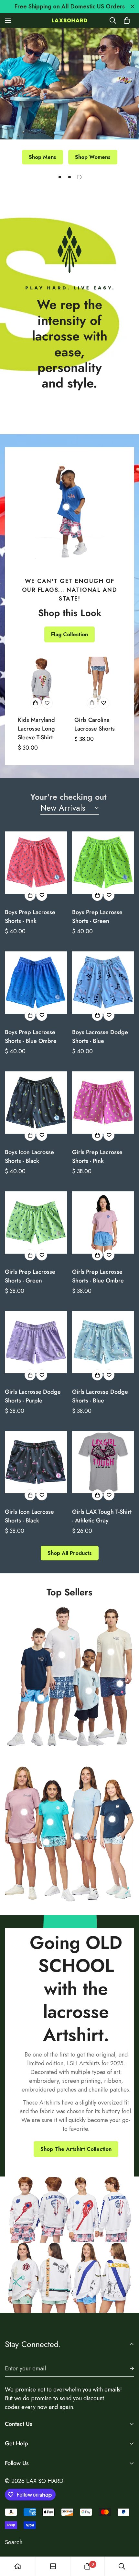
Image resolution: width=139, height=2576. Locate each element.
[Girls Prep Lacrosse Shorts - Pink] (103, 1103)
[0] (127, 20)
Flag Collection (69, 634)
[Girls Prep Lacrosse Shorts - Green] (36, 1222)
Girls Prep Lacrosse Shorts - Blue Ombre (98, 1276)
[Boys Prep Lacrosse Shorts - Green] (103, 863)
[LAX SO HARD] (69, 20)
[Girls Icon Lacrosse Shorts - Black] (36, 1462)
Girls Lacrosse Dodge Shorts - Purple (33, 1396)
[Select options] (36, 703)
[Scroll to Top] (127, 2542)
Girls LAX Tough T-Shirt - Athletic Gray (102, 1516)
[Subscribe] (127, 2369)
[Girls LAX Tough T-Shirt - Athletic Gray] (103, 1462)
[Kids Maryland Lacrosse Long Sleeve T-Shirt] (41, 680)
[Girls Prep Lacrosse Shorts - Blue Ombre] (103, 1222)
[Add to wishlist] (47, 703)
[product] (18, 2566)
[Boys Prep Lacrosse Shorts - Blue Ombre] (36, 983)
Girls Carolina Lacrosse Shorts (95, 724)
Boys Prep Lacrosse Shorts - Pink (30, 917)
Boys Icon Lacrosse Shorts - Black (29, 1157)
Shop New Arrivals (70, 158)
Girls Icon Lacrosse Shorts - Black (29, 1516)
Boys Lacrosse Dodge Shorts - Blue (100, 1037)
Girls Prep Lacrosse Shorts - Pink (97, 1157)
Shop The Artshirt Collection (76, 2149)
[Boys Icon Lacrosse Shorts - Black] (36, 1103)
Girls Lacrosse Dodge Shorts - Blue (100, 1396)
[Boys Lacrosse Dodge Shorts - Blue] (103, 983)
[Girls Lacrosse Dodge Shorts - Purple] (36, 1342)
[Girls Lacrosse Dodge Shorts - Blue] (103, 1342)
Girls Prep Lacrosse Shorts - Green (30, 1276)
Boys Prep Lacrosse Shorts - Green (97, 917)
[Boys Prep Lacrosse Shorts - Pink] (36, 863)
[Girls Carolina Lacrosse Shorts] (98, 680)
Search (14, 2542)
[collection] (53, 2566)
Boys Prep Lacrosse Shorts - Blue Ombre (31, 1037)
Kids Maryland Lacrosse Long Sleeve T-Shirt (36, 729)
